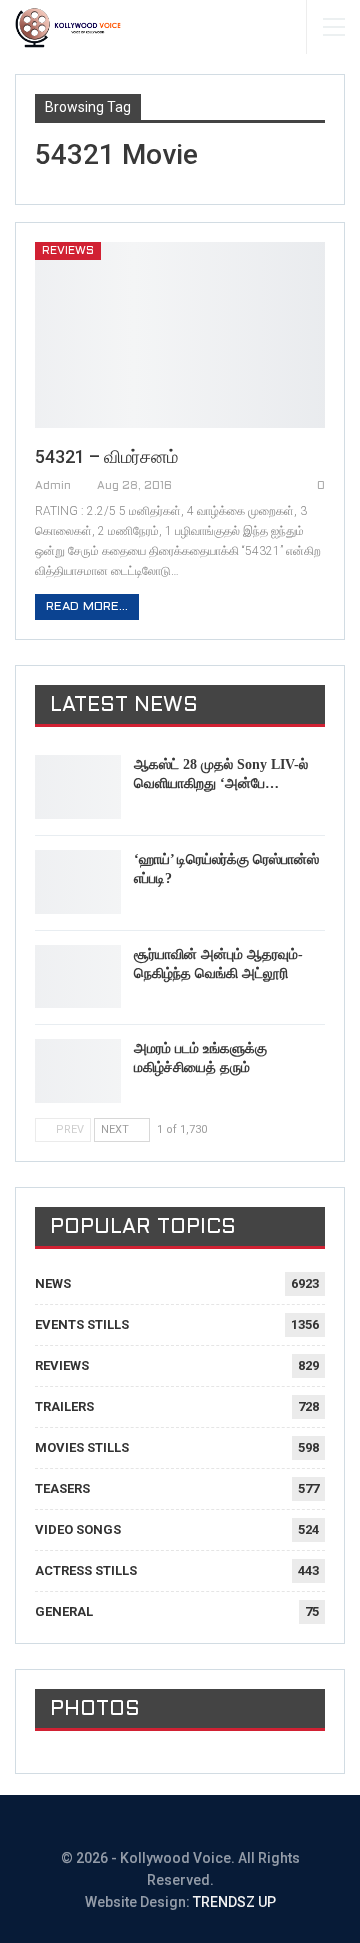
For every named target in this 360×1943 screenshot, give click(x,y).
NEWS (53, 1283)
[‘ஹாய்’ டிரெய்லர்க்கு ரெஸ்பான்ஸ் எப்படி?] (78, 882)
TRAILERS (64, 1406)
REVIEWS (68, 251)
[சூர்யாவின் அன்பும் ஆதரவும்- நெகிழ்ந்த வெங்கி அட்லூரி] (78, 977)
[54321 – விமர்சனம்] (180, 335)
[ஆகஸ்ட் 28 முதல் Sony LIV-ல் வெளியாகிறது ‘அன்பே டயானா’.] (78, 787)
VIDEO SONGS (78, 1529)
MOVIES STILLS (82, 1447)
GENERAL (64, 1611)
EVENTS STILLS (82, 1324)
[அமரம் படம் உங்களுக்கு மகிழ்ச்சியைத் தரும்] (78, 1071)
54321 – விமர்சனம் (106, 456)
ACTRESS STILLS (86, 1570)
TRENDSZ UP (234, 1902)
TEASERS (62, 1488)
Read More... (87, 607)
